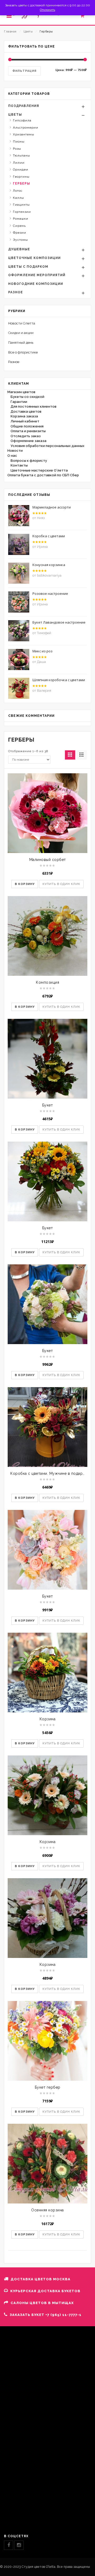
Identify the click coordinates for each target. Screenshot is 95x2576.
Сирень (19, 226)
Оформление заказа (28, 441)
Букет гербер (48, 2087)
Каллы (18, 198)
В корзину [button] (25, 884)
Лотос (18, 191)
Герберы (22, 183)
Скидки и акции (21, 333)
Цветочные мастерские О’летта (39, 470)
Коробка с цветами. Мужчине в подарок (49, 1473)
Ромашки (21, 219)
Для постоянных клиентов (34, 406)
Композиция (47, 982)
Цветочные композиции (34, 258)
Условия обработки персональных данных (47, 446)
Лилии (19, 163)
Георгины (21, 177)
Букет (48, 1105)
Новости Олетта (22, 323)
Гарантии (19, 402)
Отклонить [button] (47, 10)
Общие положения (27, 426)
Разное (16, 292)
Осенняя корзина (47, 2210)
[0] (85, 17)
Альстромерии (26, 128)
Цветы (28, 32)
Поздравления (24, 106)
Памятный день (21, 343)
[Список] (82, 755)
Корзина (48, 1719)
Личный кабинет (25, 421)
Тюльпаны (22, 156)
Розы (17, 149)
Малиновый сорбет (48, 860)
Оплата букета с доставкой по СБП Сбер (43, 475)
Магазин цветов (21, 392)
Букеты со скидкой (27, 397)
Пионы (19, 142)
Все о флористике (23, 352)
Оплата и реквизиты (28, 431)
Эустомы (20, 240)
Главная (10, 32)
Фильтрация (24, 71)
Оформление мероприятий (37, 275)
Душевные (19, 249)
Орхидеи (21, 169)
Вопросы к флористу (29, 461)
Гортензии (22, 212)
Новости (15, 451)
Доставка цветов (26, 411)
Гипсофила (22, 120)
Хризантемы (24, 134)
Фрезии (20, 233)
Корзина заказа (24, 416)
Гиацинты (21, 205)
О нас (12, 456)
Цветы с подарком (28, 267)
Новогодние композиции (36, 284)
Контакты (19, 465)
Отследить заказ (26, 436)
